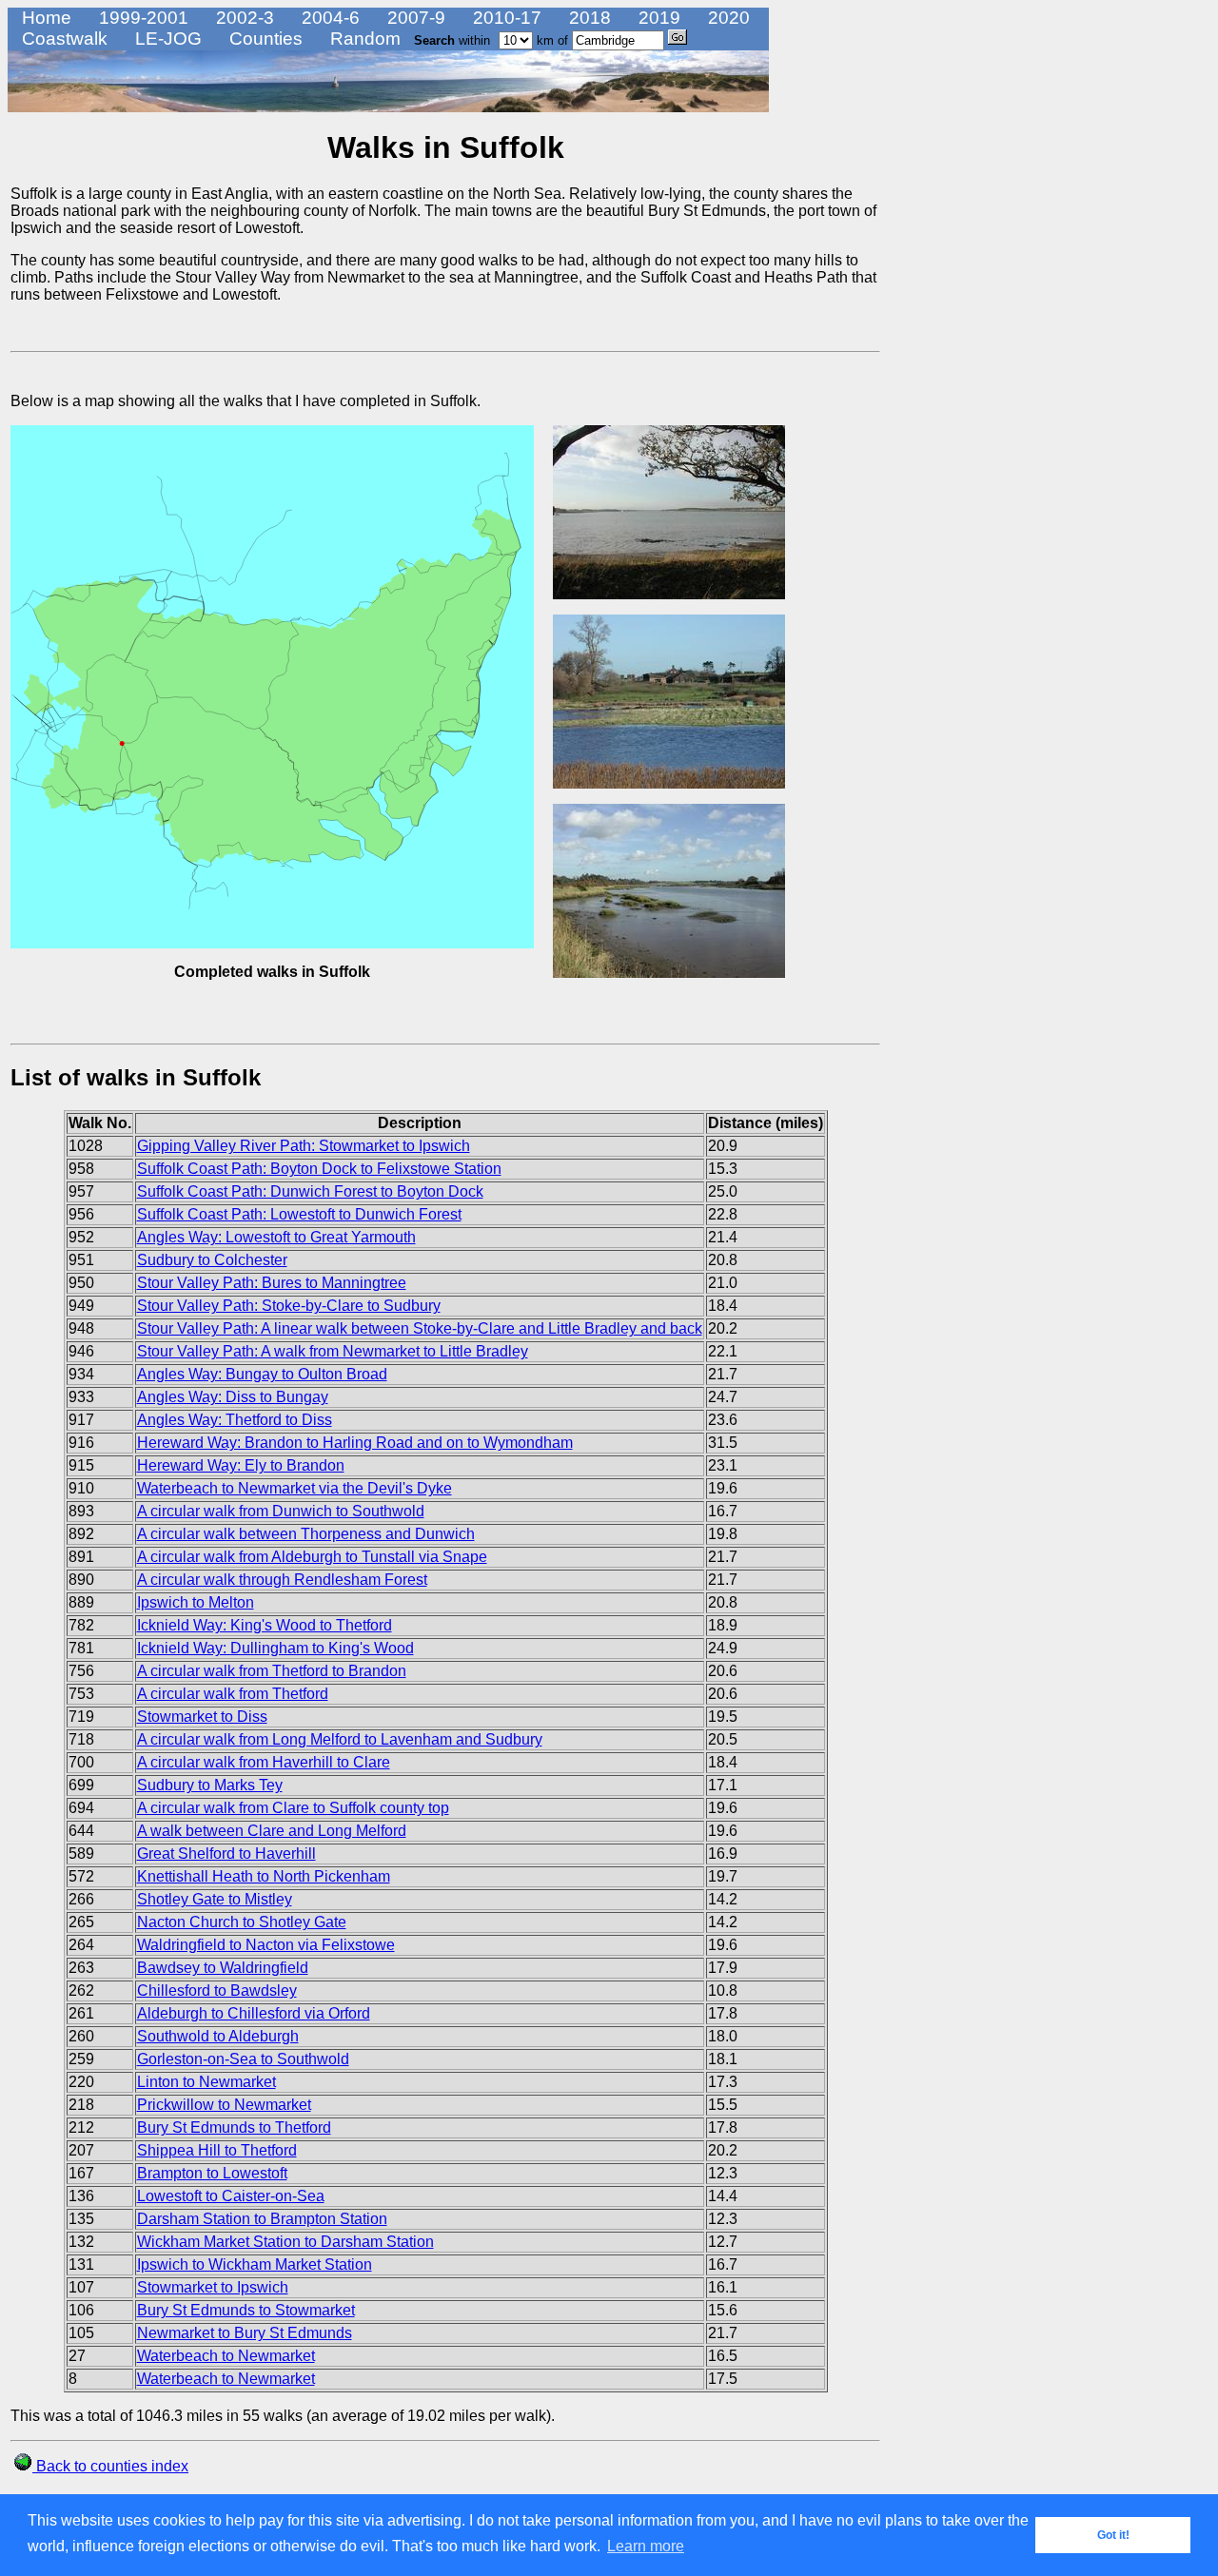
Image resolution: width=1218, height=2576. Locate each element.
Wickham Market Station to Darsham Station (285, 2242)
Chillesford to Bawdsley (217, 1991)
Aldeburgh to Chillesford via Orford (254, 2013)
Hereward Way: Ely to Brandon (241, 1465)
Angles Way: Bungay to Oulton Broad (262, 1374)
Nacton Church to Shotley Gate (242, 1922)
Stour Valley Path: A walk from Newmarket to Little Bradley (333, 1351)
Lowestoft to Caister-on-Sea (231, 2196)
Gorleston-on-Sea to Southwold (243, 2059)
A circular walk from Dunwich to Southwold (281, 1511)
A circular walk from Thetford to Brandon (272, 1671)
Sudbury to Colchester (212, 1260)
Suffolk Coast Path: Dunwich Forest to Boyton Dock (310, 1191)
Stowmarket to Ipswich (213, 2287)
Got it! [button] (1113, 2535)
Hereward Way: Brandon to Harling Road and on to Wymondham (355, 1443)
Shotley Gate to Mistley (215, 1899)
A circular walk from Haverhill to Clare (264, 1762)
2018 (588, 18)
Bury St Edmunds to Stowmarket (246, 2310)
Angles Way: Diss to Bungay (233, 1397)
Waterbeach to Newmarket (226, 2356)
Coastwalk (62, 39)
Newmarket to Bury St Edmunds (245, 2333)
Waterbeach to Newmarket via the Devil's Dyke (295, 1488)
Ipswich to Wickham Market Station (255, 2264)
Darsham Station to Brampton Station (262, 2219)
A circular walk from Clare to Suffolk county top (293, 1808)
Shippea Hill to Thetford (217, 2150)
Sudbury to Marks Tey (210, 1785)
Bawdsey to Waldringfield (223, 1968)
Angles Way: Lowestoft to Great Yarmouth (276, 1237)
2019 (657, 18)
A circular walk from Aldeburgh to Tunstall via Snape (312, 1557)
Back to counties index (110, 2466)
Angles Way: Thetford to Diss (235, 1420)
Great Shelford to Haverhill (226, 1854)
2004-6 (328, 18)
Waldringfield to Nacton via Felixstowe (266, 1945)
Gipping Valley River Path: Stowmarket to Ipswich (304, 1146)
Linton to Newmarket (206, 2082)
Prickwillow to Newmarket (224, 2105)
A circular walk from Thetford (233, 1694)
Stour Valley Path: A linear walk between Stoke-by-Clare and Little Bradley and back (420, 1328)
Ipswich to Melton (196, 1602)
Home (44, 18)
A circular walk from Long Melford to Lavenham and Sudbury (340, 1739)
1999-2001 (141, 18)
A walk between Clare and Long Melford (272, 1831)
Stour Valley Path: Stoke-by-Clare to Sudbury (289, 1306)
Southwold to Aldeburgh (218, 2036)
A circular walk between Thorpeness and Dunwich (306, 1534)
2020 (727, 18)
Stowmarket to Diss (202, 1717)
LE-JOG (166, 39)
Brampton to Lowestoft (212, 2173)
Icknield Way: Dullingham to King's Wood (275, 1648)
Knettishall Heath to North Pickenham (264, 1876)
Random (363, 39)
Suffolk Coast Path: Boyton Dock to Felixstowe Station (319, 1169)
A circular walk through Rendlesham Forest (282, 1580)
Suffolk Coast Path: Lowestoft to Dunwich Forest (299, 1214)
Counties (264, 39)
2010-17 (505, 18)
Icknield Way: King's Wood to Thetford (265, 1625)
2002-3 (243, 18)
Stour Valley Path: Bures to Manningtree (272, 1283)
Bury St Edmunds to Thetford (234, 2127)
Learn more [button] (646, 2546)
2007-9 (414, 18)
